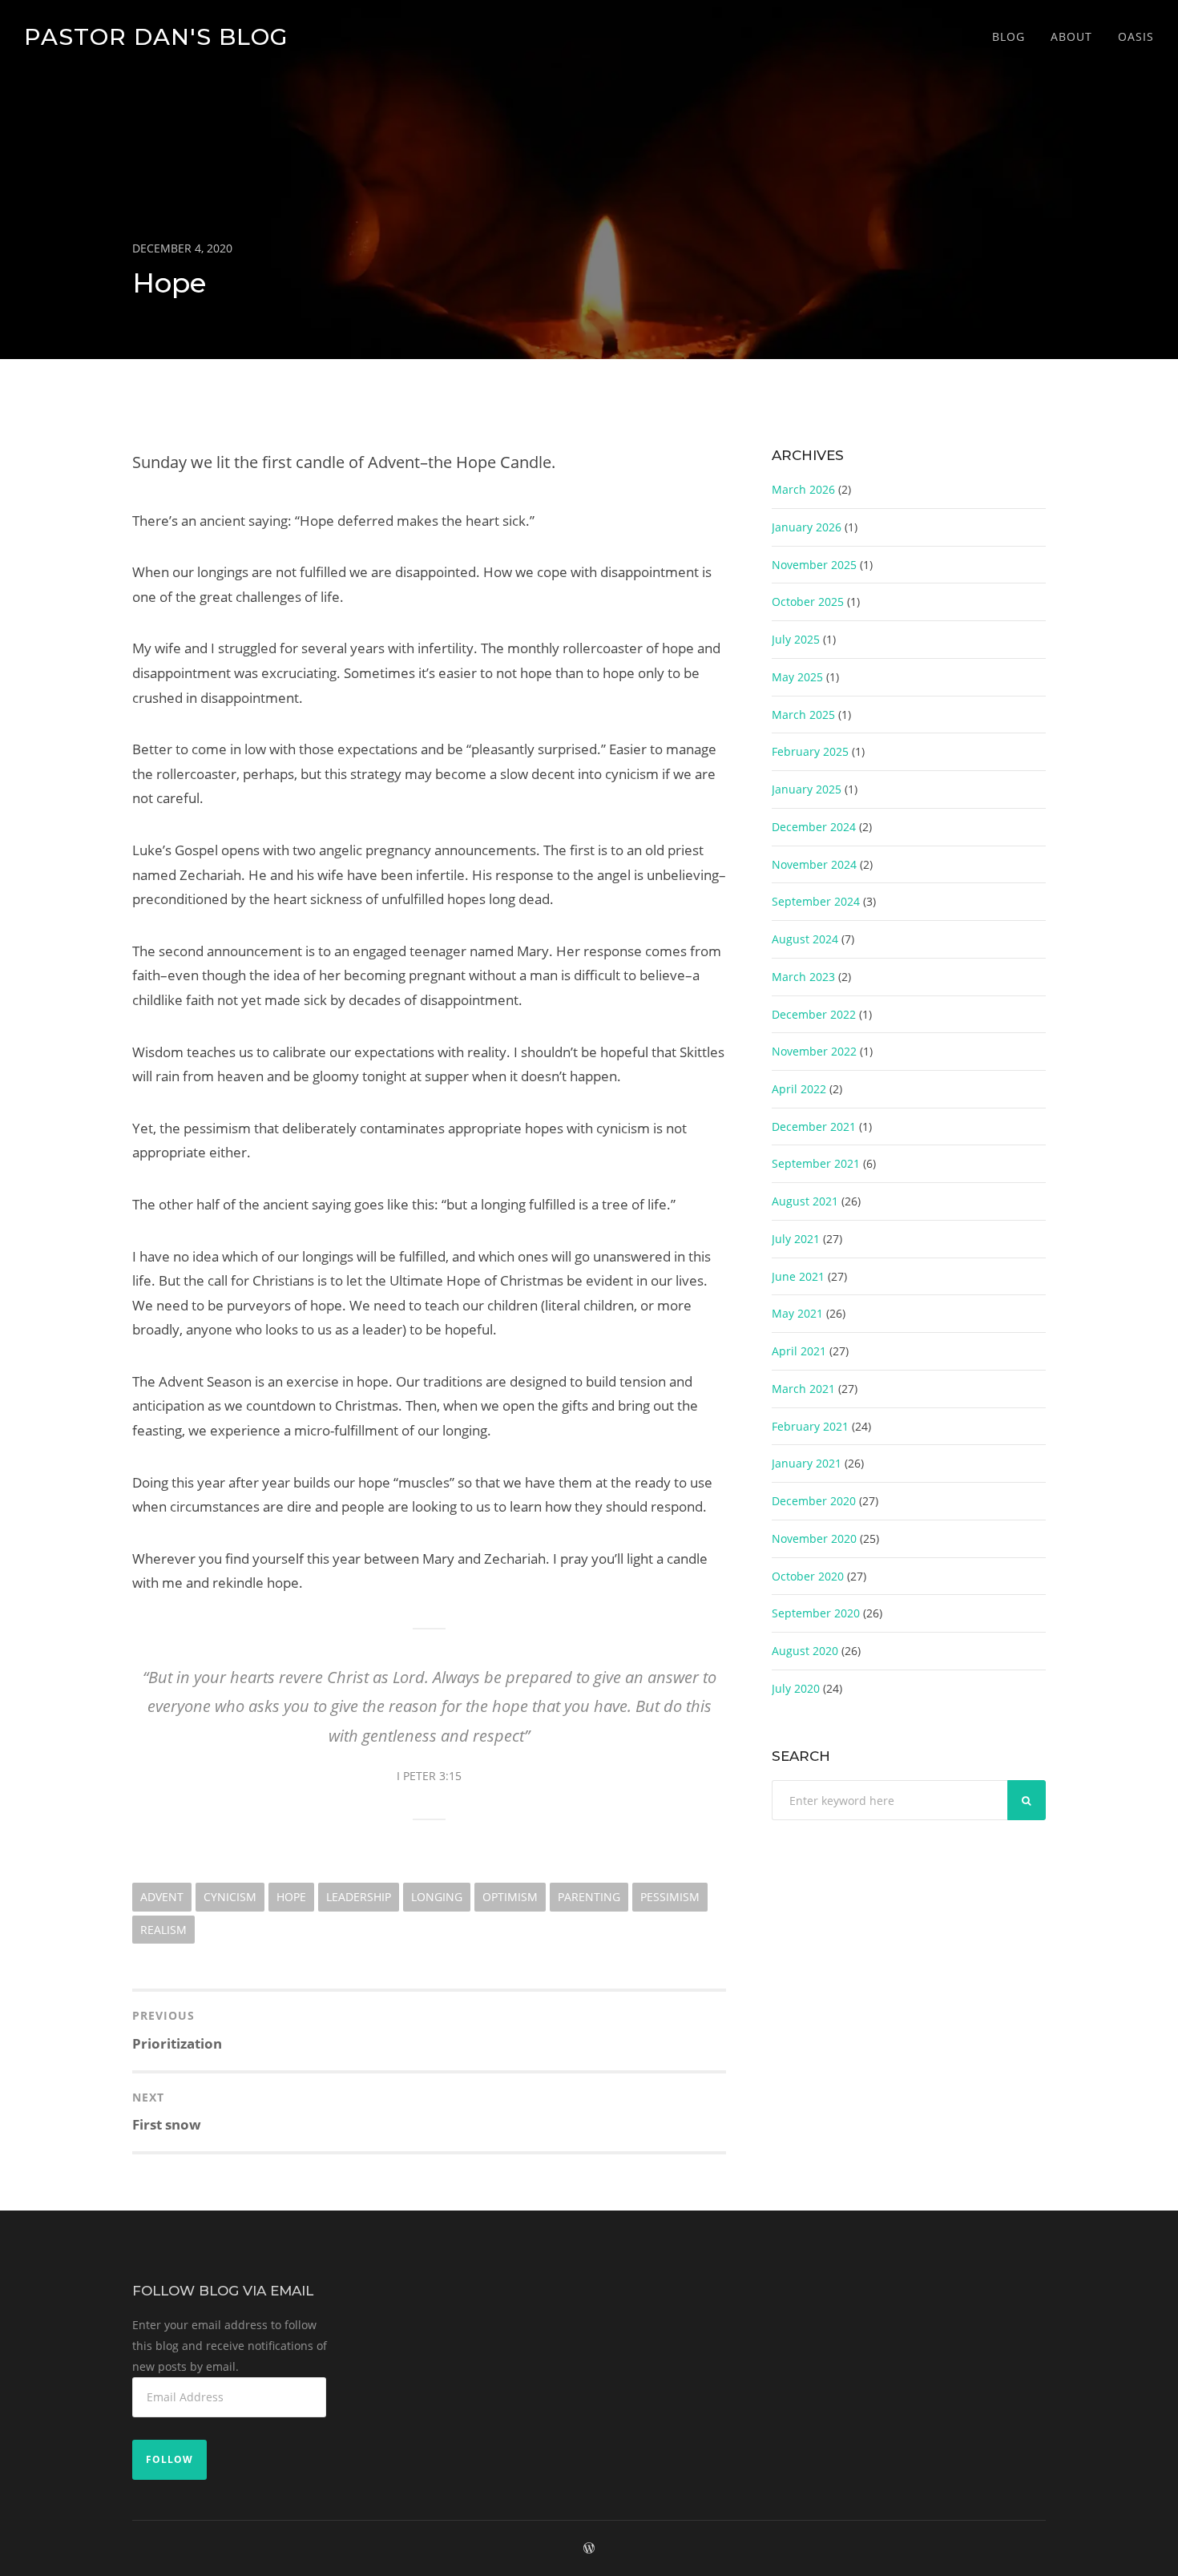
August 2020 (805, 1651)
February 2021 (810, 1426)
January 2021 (807, 1463)
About (1071, 36)
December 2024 (814, 827)
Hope (291, 1897)
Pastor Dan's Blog (156, 36)
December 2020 (814, 1501)
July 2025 (796, 639)
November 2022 (814, 1051)
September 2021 (816, 1163)
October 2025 (808, 602)
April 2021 (799, 1351)
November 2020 (814, 1538)
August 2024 (805, 939)
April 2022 (799, 1089)
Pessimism (670, 1897)
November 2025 (814, 565)
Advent (162, 1897)
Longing (437, 1897)
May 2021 (797, 1313)
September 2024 (816, 901)
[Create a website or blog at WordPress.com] (589, 2548)
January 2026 (807, 527)
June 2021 (798, 1276)
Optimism (510, 1897)
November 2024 (814, 864)
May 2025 (797, 677)
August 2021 (805, 1201)
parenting (589, 1897)
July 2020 (796, 1688)
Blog (1009, 36)
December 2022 (814, 1014)
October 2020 (808, 1576)
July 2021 (796, 1239)
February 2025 (810, 751)
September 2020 (816, 1613)
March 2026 (803, 489)
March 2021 (803, 1389)
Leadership (359, 1897)
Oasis (1136, 36)
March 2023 (803, 977)
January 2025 (807, 789)
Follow (169, 2459)
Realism (163, 1930)
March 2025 (803, 715)
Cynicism (230, 1897)
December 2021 (814, 1126)
